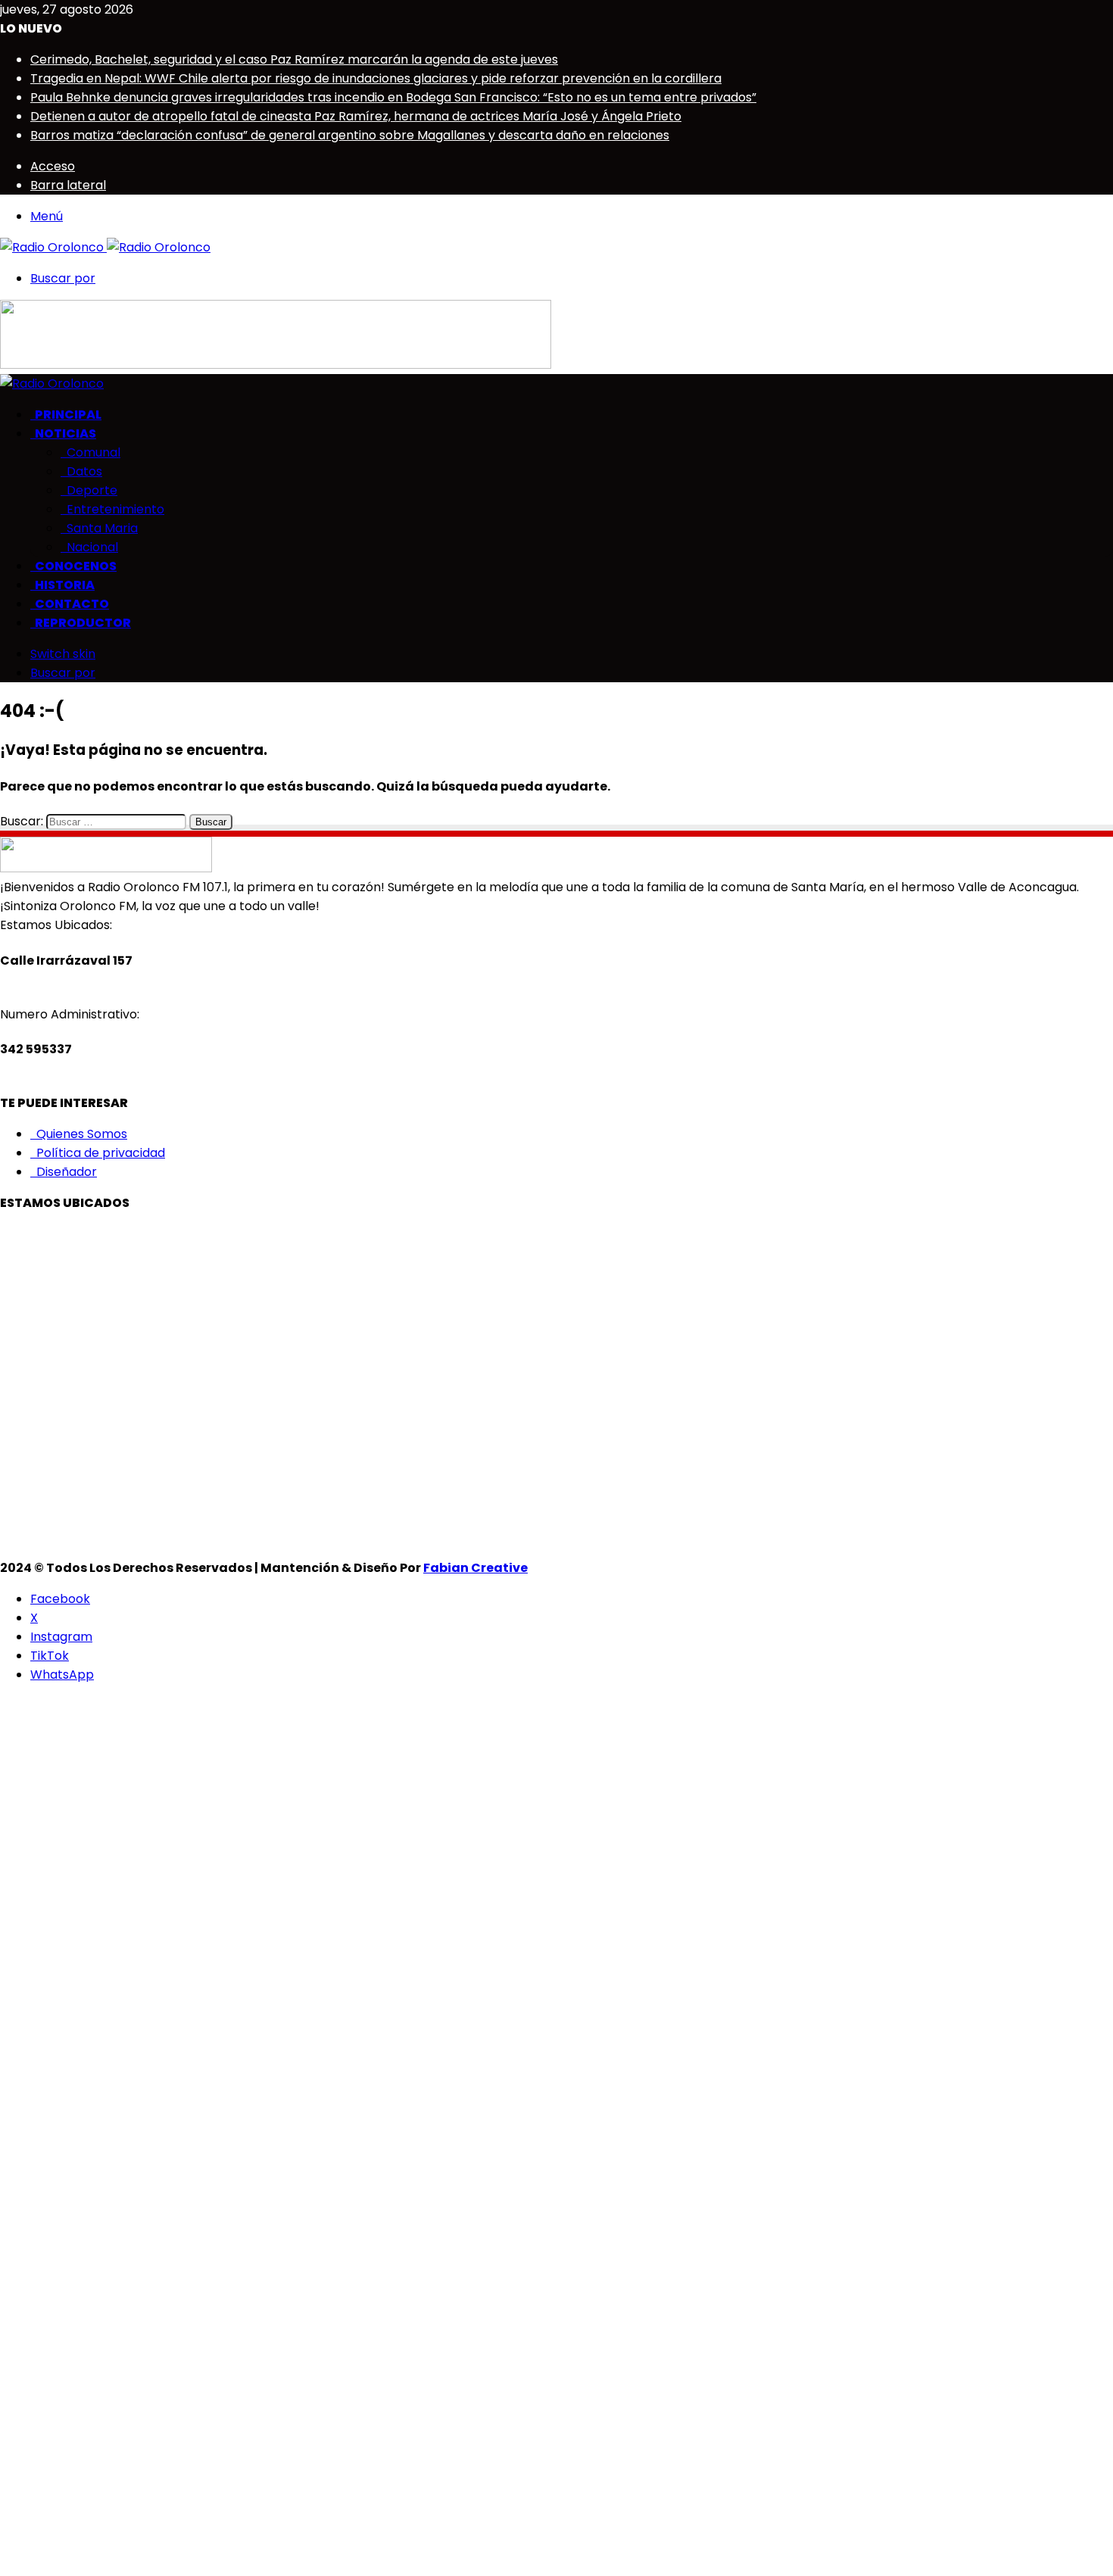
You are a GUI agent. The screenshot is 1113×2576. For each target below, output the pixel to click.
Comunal (90, 452)
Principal (66, 415)
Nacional (89, 547)
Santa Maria (99, 528)
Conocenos (73, 566)
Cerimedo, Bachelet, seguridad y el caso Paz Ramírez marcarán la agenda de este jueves (294, 59)
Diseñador (64, 1172)
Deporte (89, 490)
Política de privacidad (98, 1153)
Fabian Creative (475, 1568)
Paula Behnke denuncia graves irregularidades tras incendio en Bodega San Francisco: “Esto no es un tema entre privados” (393, 97)
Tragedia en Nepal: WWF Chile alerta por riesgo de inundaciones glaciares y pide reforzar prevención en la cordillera (376, 78)
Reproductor (81, 623)
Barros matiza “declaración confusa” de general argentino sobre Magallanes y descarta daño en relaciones (350, 135)
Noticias (63, 433)
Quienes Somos (79, 1134)
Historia (62, 585)
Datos (81, 471)
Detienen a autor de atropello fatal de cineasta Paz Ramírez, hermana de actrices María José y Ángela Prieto (356, 116)
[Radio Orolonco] (105, 247)
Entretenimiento (112, 509)
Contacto (70, 604)
